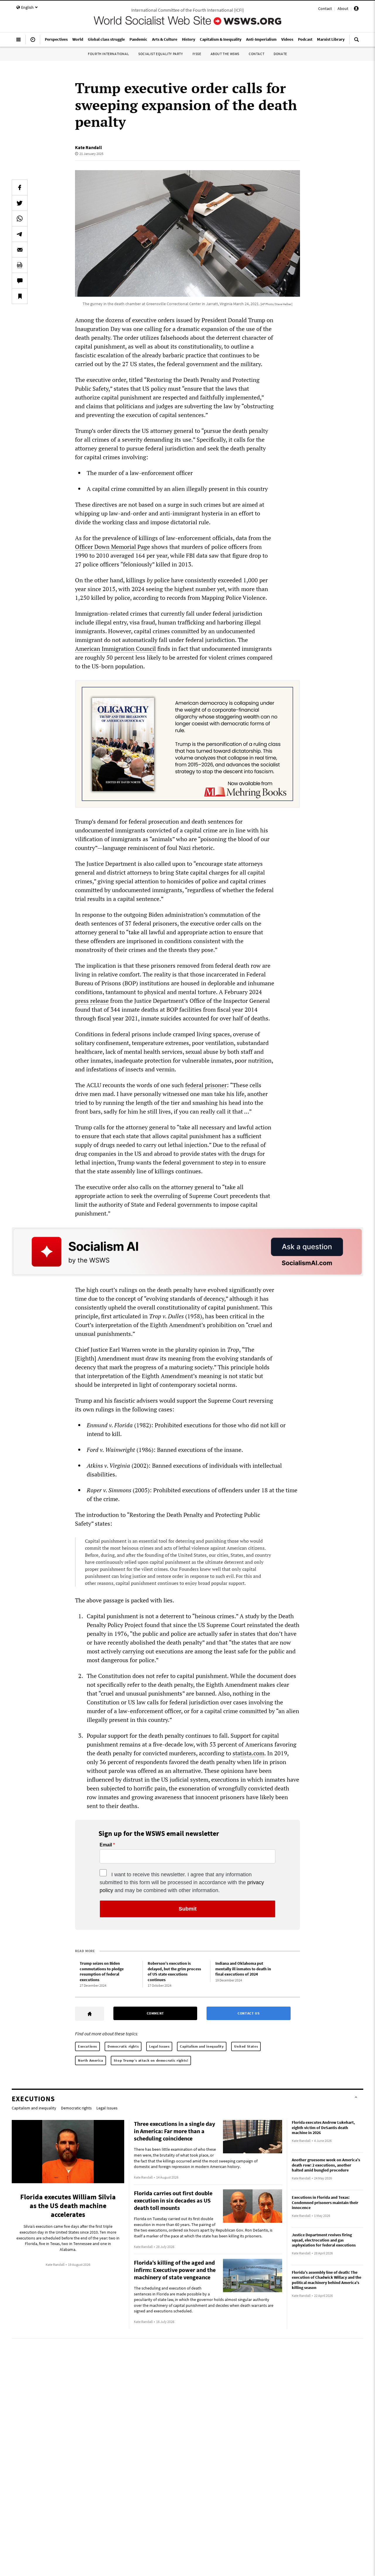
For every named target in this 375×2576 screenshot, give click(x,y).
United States (246, 2046)
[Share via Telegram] (20, 234)
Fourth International (108, 54)
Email (106, 1845)
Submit (188, 1909)
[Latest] (33, 42)
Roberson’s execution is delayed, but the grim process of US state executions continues (174, 1971)
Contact (325, 8)
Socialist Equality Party (161, 54)
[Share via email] (20, 250)
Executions (87, 2046)
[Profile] (356, 9)
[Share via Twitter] (20, 203)
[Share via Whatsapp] (20, 218)
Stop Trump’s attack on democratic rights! (151, 2060)
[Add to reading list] (20, 296)
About (343, 8)
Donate (280, 54)
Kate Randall (88, 147)
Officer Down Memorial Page (112, 547)
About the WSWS (225, 54)
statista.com (248, 1753)
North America (91, 2060)
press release (92, 1001)
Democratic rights (123, 2046)
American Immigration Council (115, 649)
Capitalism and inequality (202, 2046)
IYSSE (197, 54)
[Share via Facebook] (20, 187)
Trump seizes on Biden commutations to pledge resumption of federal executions (102, 1971)
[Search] (357, 42)
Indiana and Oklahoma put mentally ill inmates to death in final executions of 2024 (243, 1969)
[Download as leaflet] (20, 265)
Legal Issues (159, 2046)
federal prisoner (206, 1085)
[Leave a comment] (20, 281)
